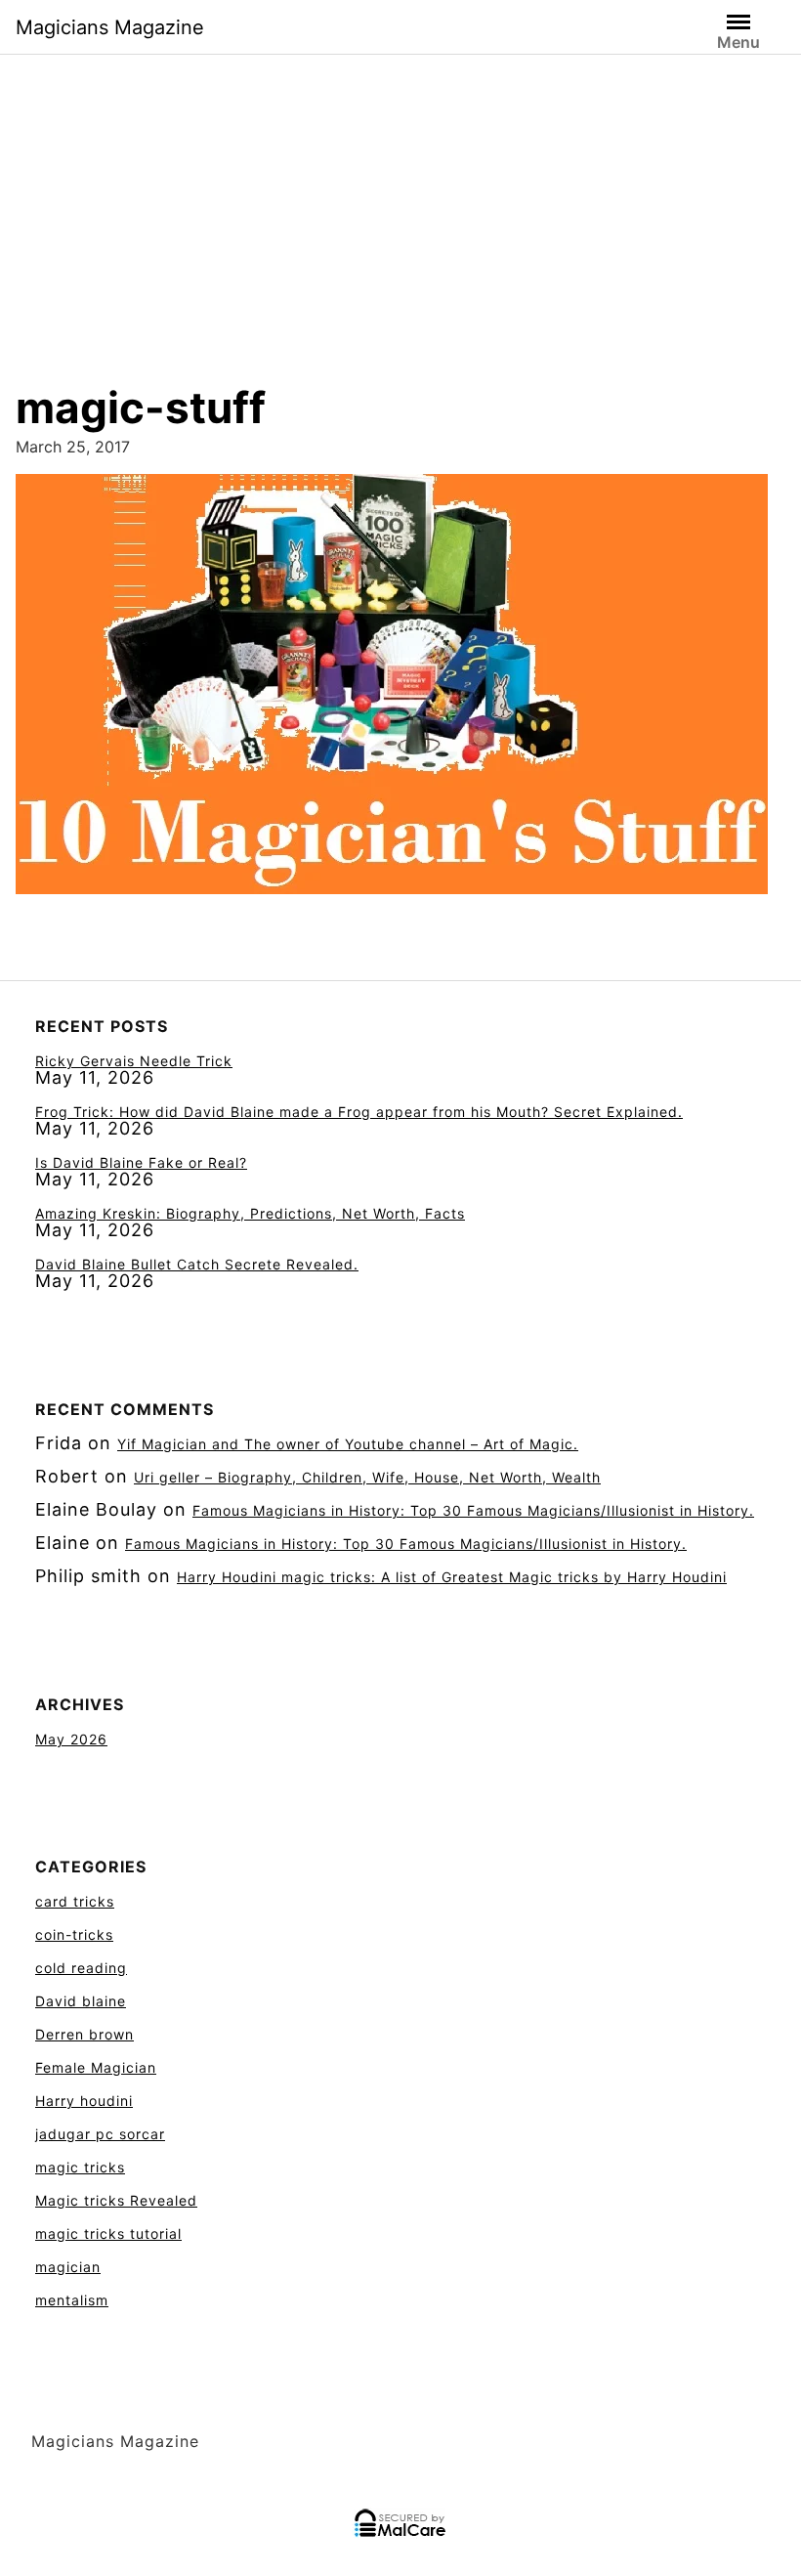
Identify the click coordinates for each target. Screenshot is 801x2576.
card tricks (75, 1901)
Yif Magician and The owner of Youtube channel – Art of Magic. (348, 1444)
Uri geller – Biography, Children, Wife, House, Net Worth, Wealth (367, 1477)
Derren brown (84, 2034)
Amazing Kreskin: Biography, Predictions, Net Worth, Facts (250, 1213)
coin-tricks (74, 1934)
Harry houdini (84, 2101)
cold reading (81, 1968)
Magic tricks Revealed (116, 2200)
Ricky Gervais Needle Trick (134, 1061)
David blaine (81, 2001)
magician (68, 2267)
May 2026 (71, 1739)
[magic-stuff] (392, 690)
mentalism (72, 2300)
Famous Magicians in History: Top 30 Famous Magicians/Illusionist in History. (473, 1510)
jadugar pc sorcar (100, 2134)
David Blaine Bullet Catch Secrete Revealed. (197, 1264)
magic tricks (80, 2167)
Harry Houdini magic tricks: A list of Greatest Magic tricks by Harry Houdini (452, 1577)
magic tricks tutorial (108, 2233)
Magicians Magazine (110, 27)
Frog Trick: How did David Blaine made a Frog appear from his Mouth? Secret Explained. (359, 1112)
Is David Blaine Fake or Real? (141, 1162)
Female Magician (96, 2067)
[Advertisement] (400, 199)
